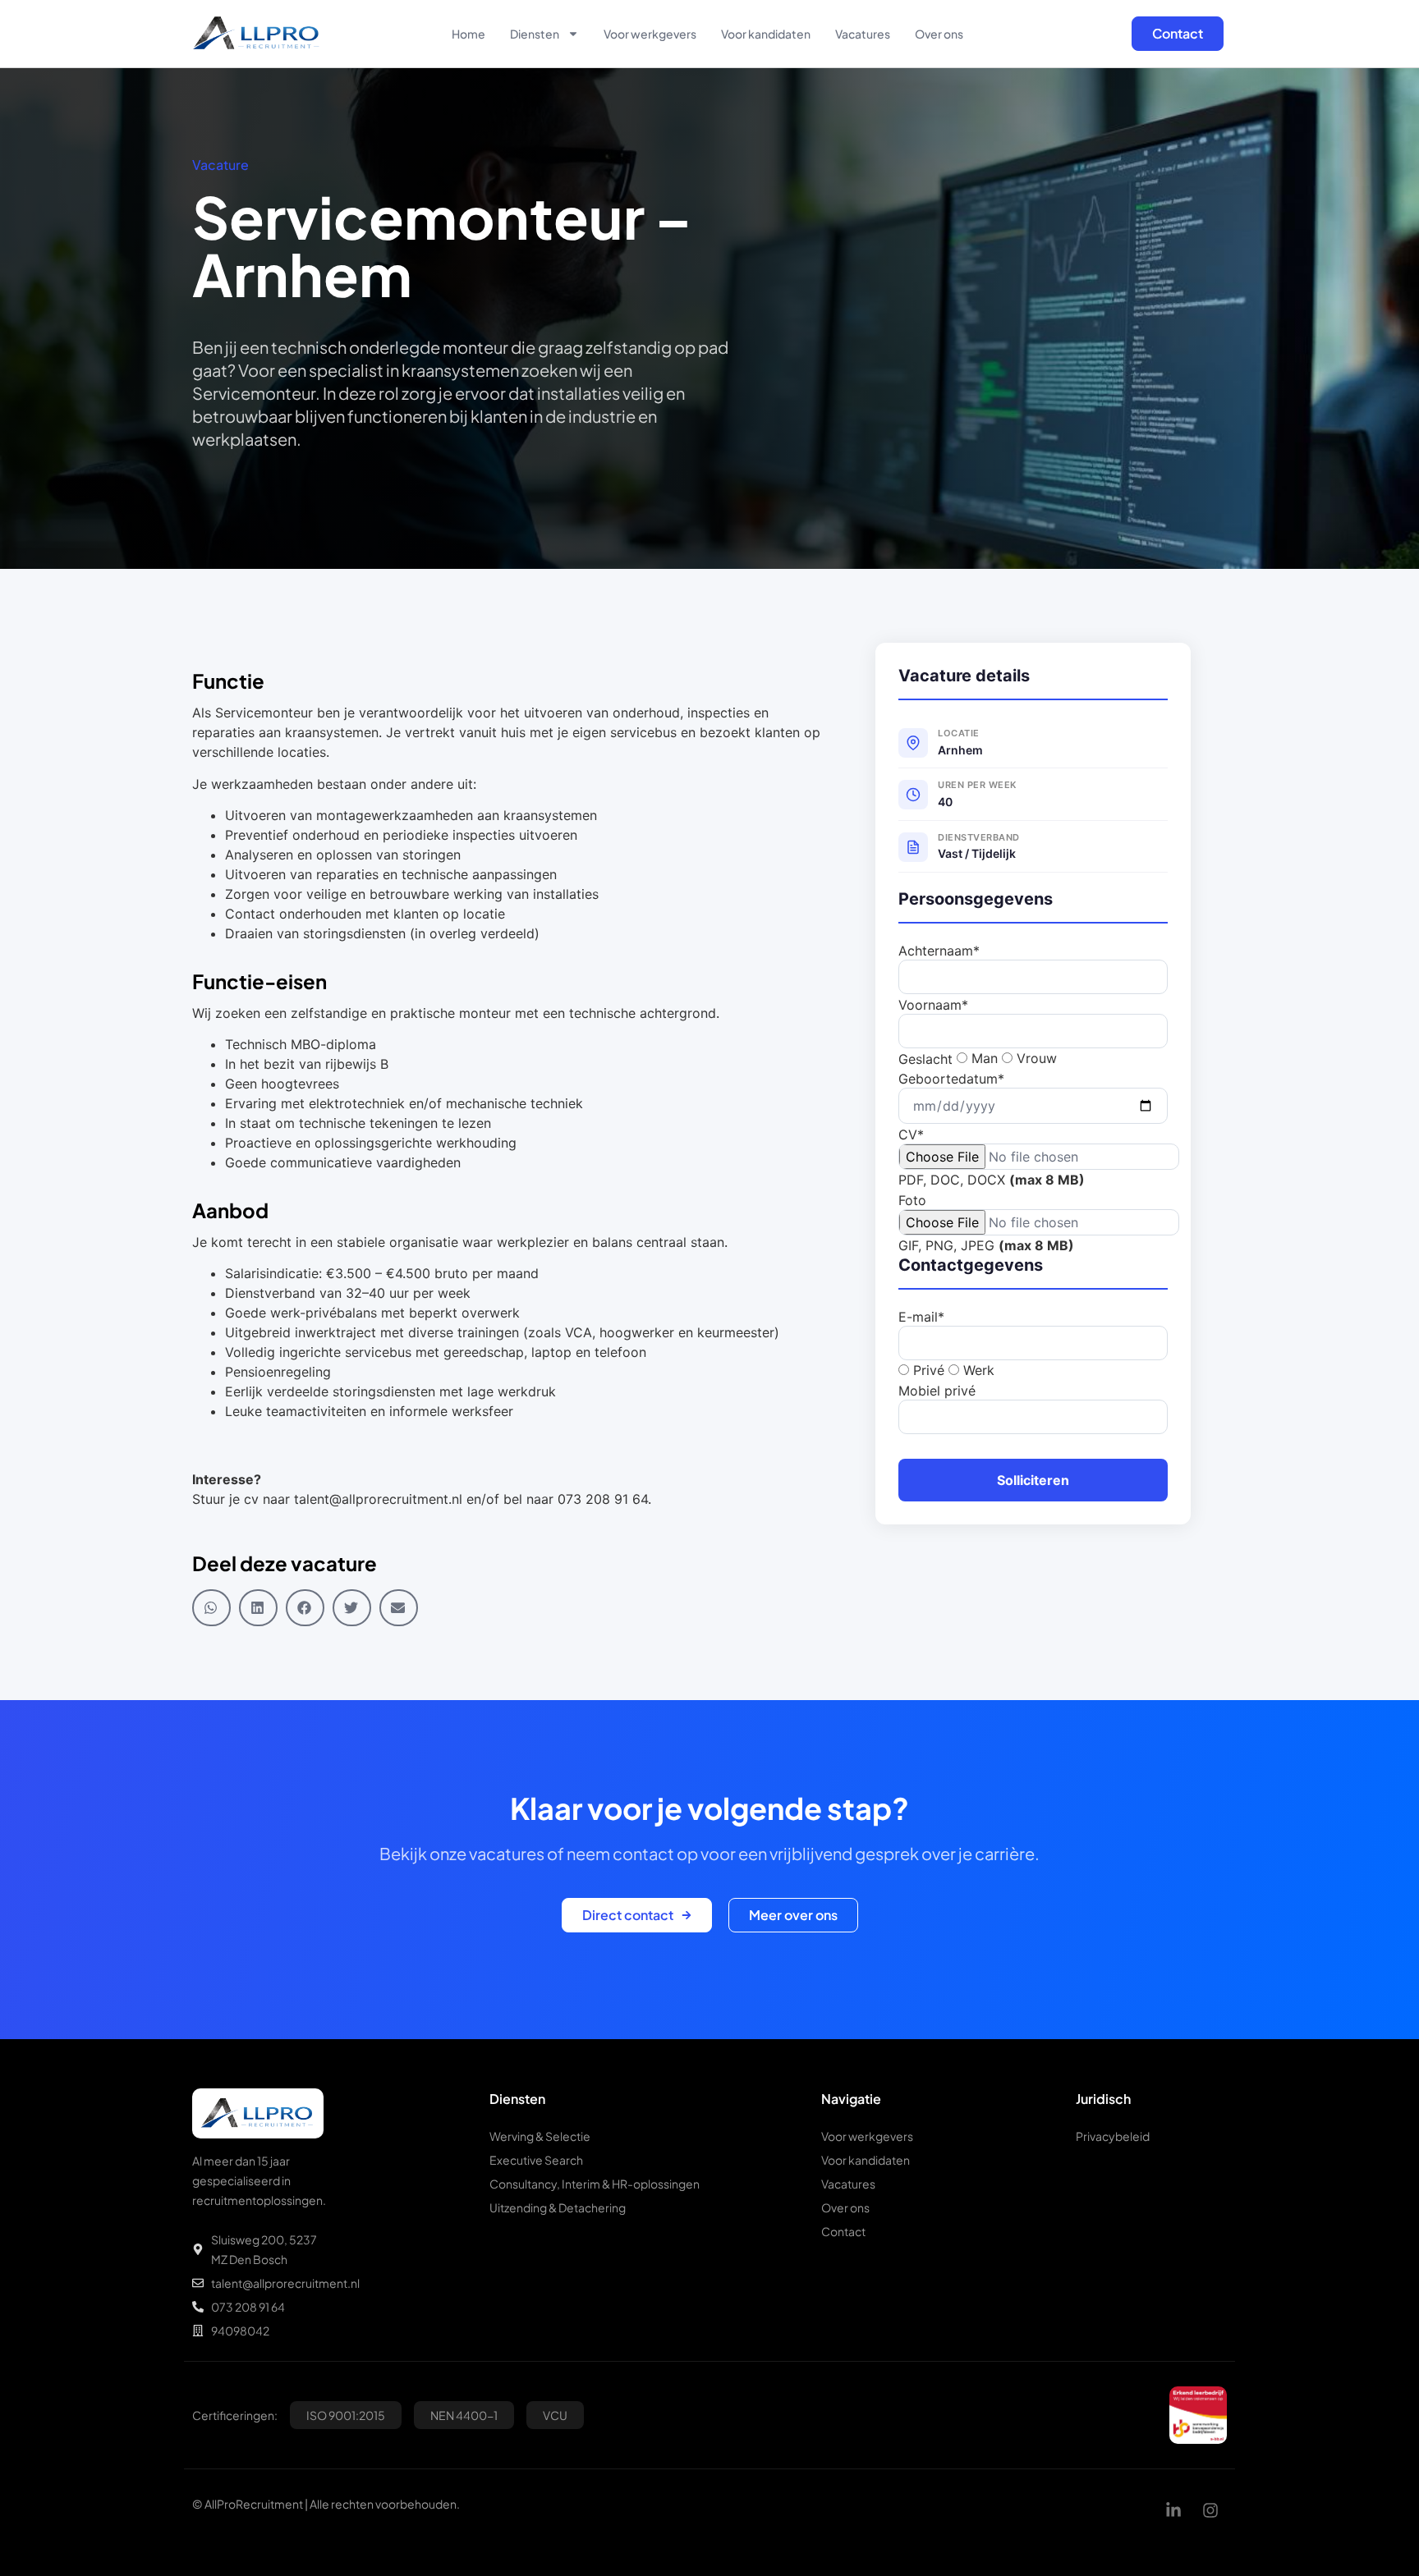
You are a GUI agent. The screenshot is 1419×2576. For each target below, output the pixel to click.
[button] (211, 1608)
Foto (912, 1200)
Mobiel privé (937, 1391)
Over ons (939, 34)
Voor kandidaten (766, 34)
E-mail (921, 1317)
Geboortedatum (951, 1079)
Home (468, 34)
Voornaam (933, 1005)
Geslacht (925, 1059)
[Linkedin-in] (1173, 2510)
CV (911, 1134)
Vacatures (863, 34)
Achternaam (939, 951)
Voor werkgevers (650, 34)
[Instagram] (1210, 2510)
